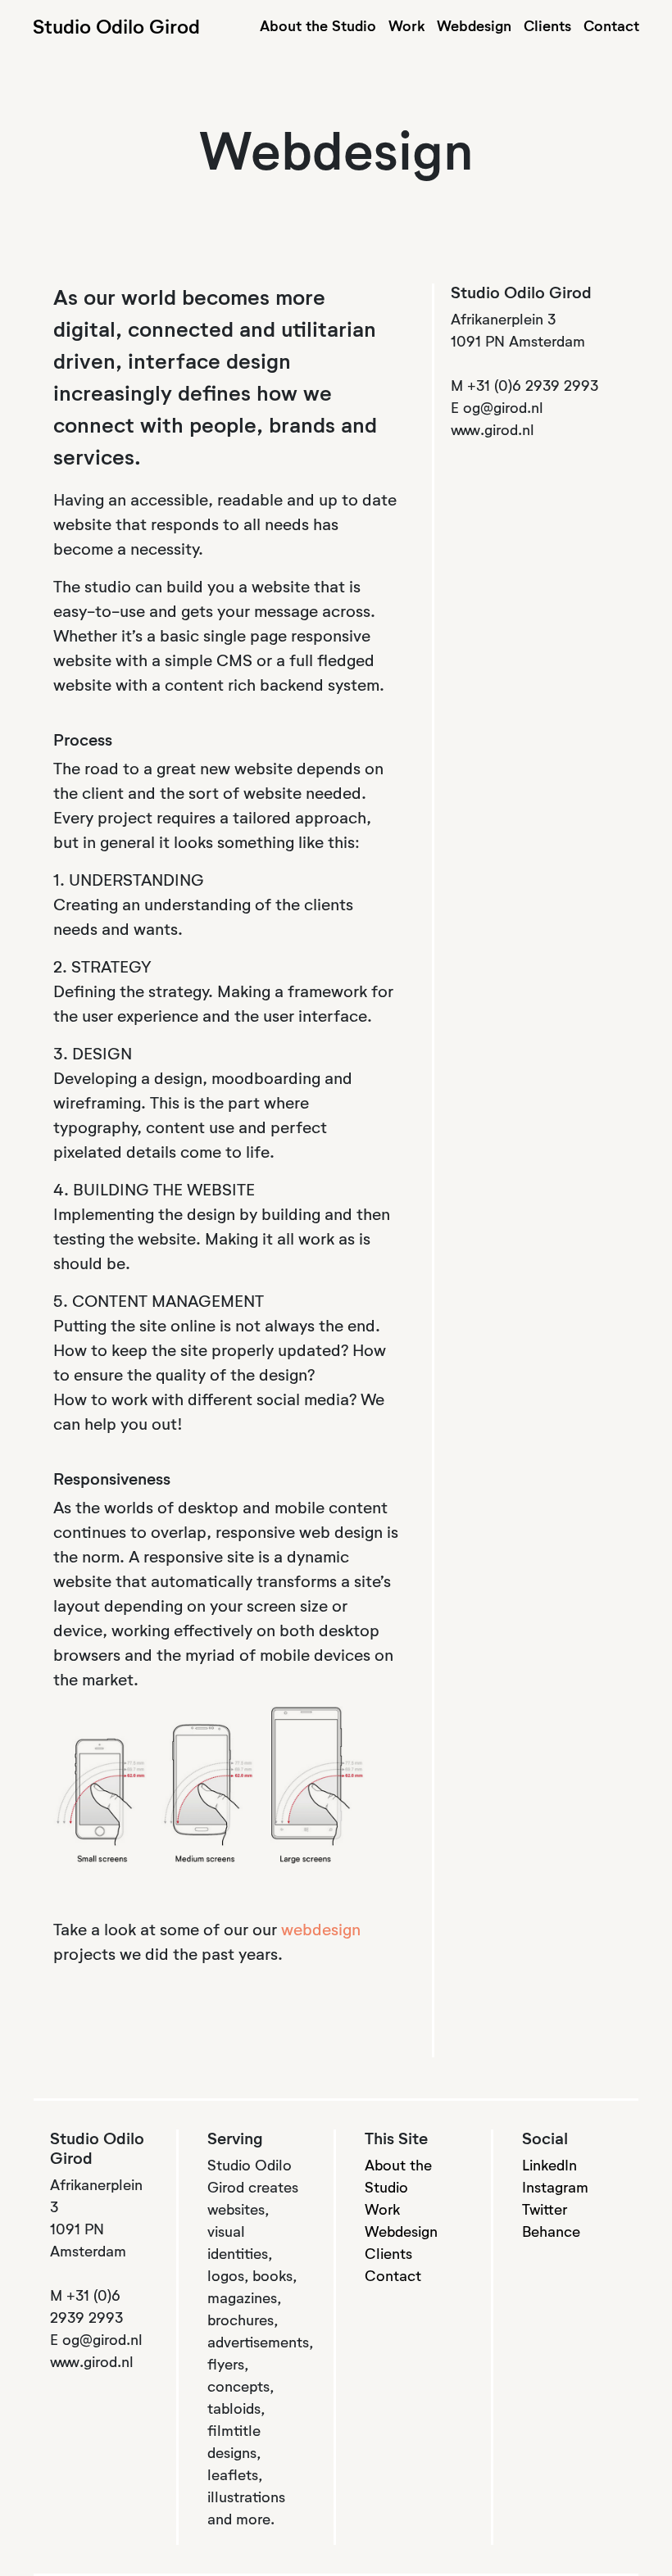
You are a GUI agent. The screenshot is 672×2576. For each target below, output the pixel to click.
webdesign (321, 1930)
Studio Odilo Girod (116, 28)
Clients (547, 27)
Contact (611, 27)
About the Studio (318, 27)
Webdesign (474, 27)
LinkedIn (549, 2166)
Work (406, 27)
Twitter (545, 2211)
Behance (551, 2233)
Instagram (555, 2188)
